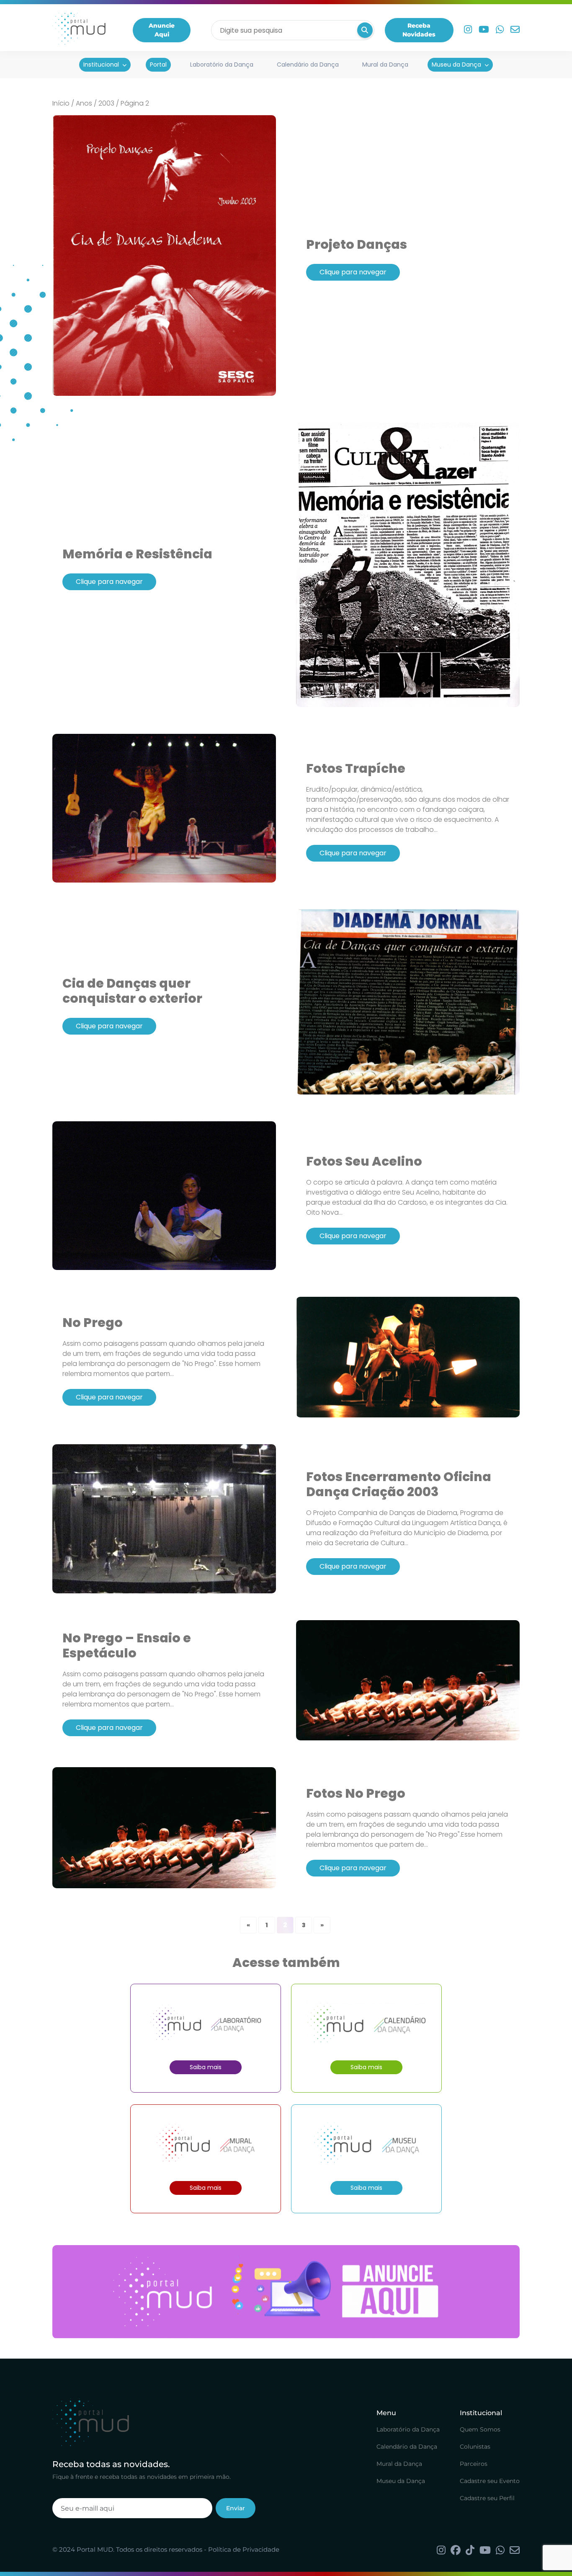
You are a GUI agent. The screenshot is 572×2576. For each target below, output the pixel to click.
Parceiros (474, 2464)
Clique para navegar (353, 272)
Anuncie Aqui (162, 30)
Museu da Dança (456, 65)
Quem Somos (480, 2429)
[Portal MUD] (79, 30)
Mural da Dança (385, 65)
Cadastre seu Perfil (487, 2498)
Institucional (101, 65)
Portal (158, 65)
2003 (106, 103)
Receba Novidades (419, 30)
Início (61, 103)
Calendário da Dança (308, 65)
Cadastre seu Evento (490, 2481)
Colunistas (475, 2447)
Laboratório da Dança (222, 65)
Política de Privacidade (244, 2549)
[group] (286, 2292)
